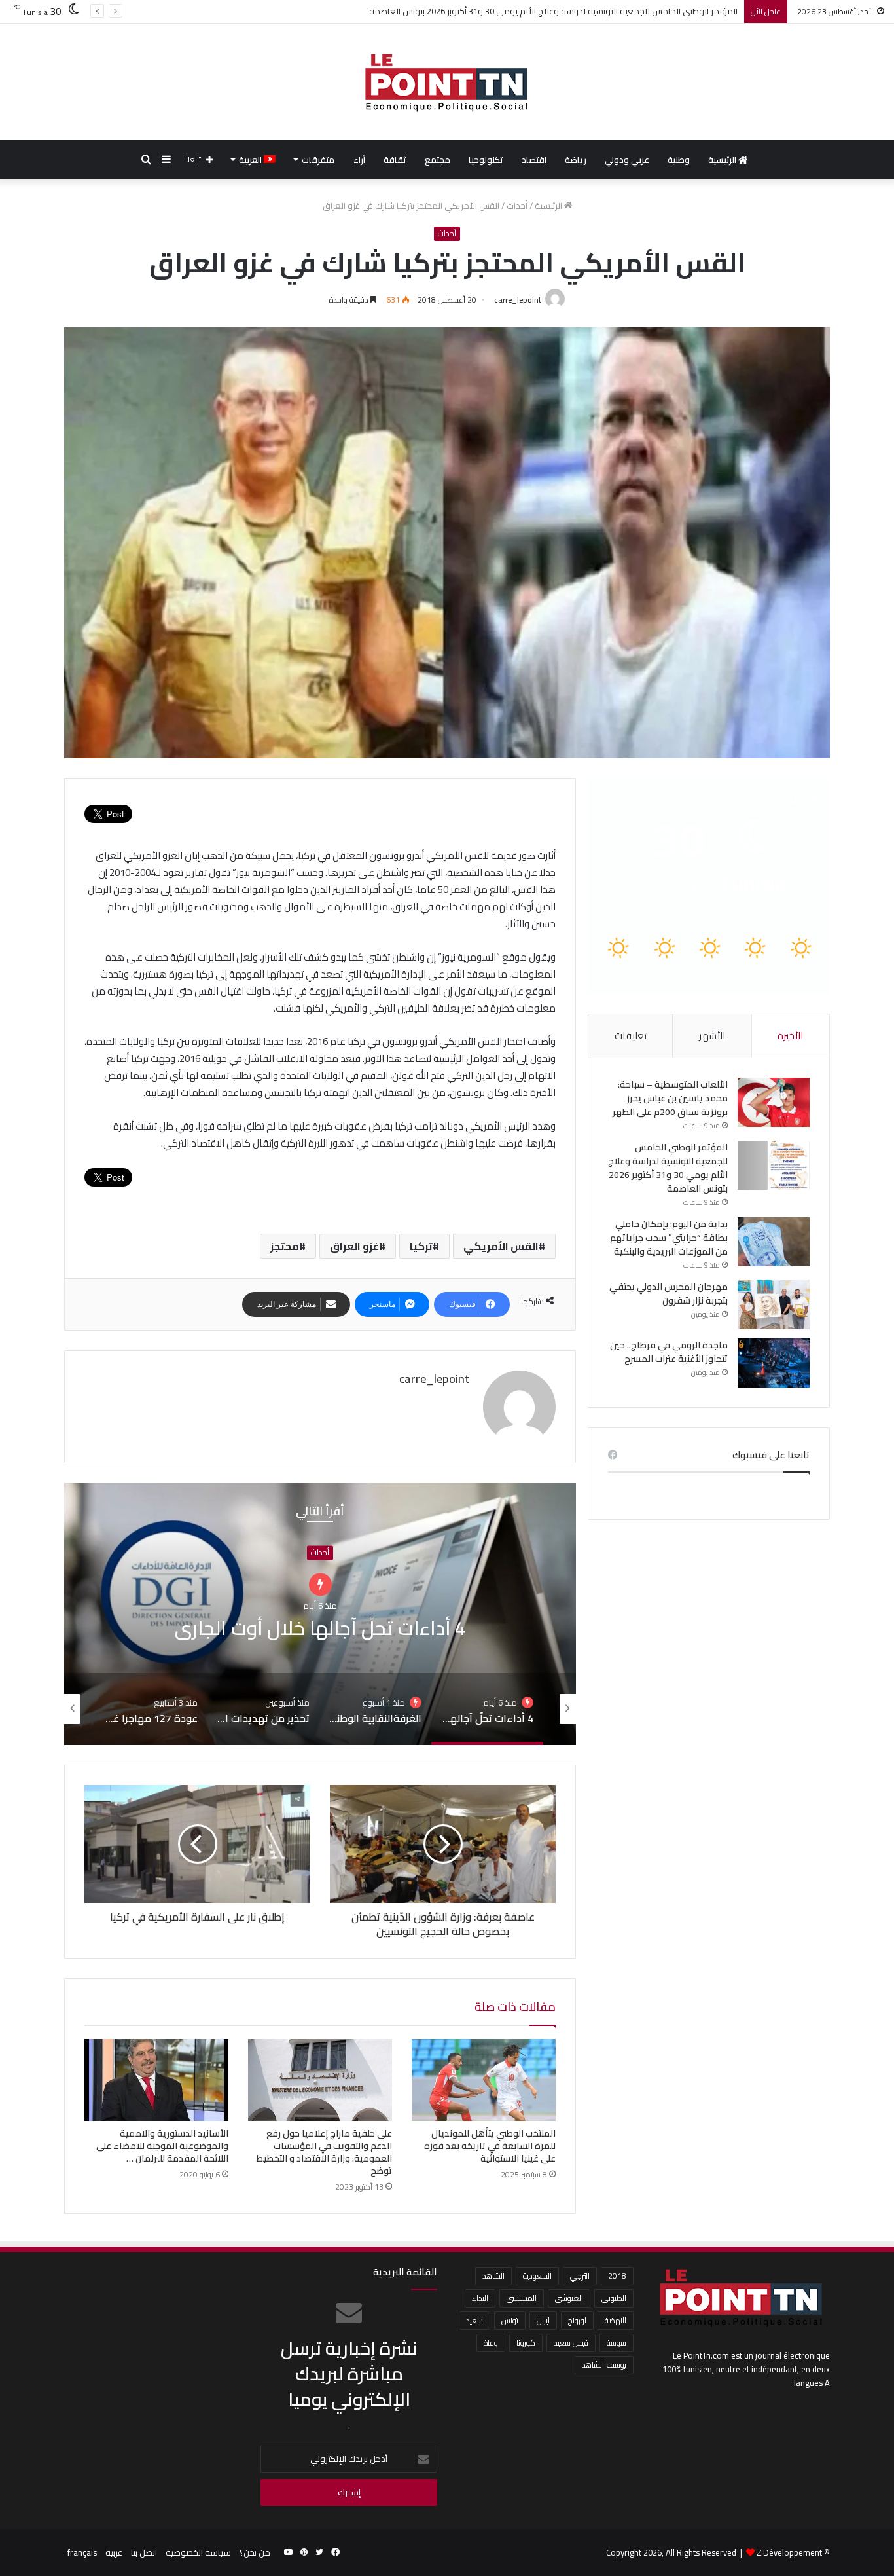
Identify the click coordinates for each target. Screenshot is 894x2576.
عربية (114, 2552)
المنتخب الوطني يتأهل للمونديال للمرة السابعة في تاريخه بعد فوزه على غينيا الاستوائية (490, 2146)
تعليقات (631, 1036)
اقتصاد (534, 160)
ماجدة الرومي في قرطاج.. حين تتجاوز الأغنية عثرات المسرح (669, 1352)
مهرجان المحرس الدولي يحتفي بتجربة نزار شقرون (669, 1294)
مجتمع (438, 160)
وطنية (679, 160)
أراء (359, 160)
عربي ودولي (627, 160)
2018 (617, 2276)
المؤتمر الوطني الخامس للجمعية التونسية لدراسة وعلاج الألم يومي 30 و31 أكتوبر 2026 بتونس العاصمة (668, 1168)
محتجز (285, 1246)
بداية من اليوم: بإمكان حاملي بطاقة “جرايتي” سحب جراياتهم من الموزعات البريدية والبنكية (580, 11)
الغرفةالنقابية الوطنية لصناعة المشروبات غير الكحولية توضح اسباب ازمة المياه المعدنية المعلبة (320, 1628)
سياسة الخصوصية (198, 2552)
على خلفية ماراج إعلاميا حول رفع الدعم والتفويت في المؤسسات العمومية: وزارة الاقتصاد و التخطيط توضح (324, 2152)
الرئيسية (723, 160)
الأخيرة (790, 1036)
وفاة (491, 2343)
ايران (543, 2320)
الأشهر (712, 1036)
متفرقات (318, 160)
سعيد (474, 2320)
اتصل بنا (144, 2552)
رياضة (576, 160)
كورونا (526, 2343)
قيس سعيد (571, 2343)
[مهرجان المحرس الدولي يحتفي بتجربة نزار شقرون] (774, 1305)
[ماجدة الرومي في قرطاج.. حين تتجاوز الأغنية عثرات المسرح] (774, 1363)
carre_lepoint (518, 300)
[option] (320, 1614)
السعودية (537, 2276)
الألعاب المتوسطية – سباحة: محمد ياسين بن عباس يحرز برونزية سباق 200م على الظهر (670, 1098)
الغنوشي (569, 2298)
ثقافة (395, 160)
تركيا (421, 1246)
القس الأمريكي (501, 1246)
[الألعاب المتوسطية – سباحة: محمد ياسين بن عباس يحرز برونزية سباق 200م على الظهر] (774, 1102)
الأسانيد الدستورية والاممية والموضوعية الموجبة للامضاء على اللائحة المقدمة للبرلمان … (162, 2146)
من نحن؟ (255, 2552)
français (82, 2552)
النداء (480, 2298)
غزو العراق (354, 1246)
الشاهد (493, 2276)
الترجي (580, 2276)
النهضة (616, 2320)
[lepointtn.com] (447, 82)
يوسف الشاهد (604, 2365)
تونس (510, 2320)
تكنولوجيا (486, 160)
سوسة (617, 2343)
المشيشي (522, 2298)
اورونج (577, 2320)
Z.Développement (789, 2552)
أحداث (517, 206)
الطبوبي (614, 2298)
